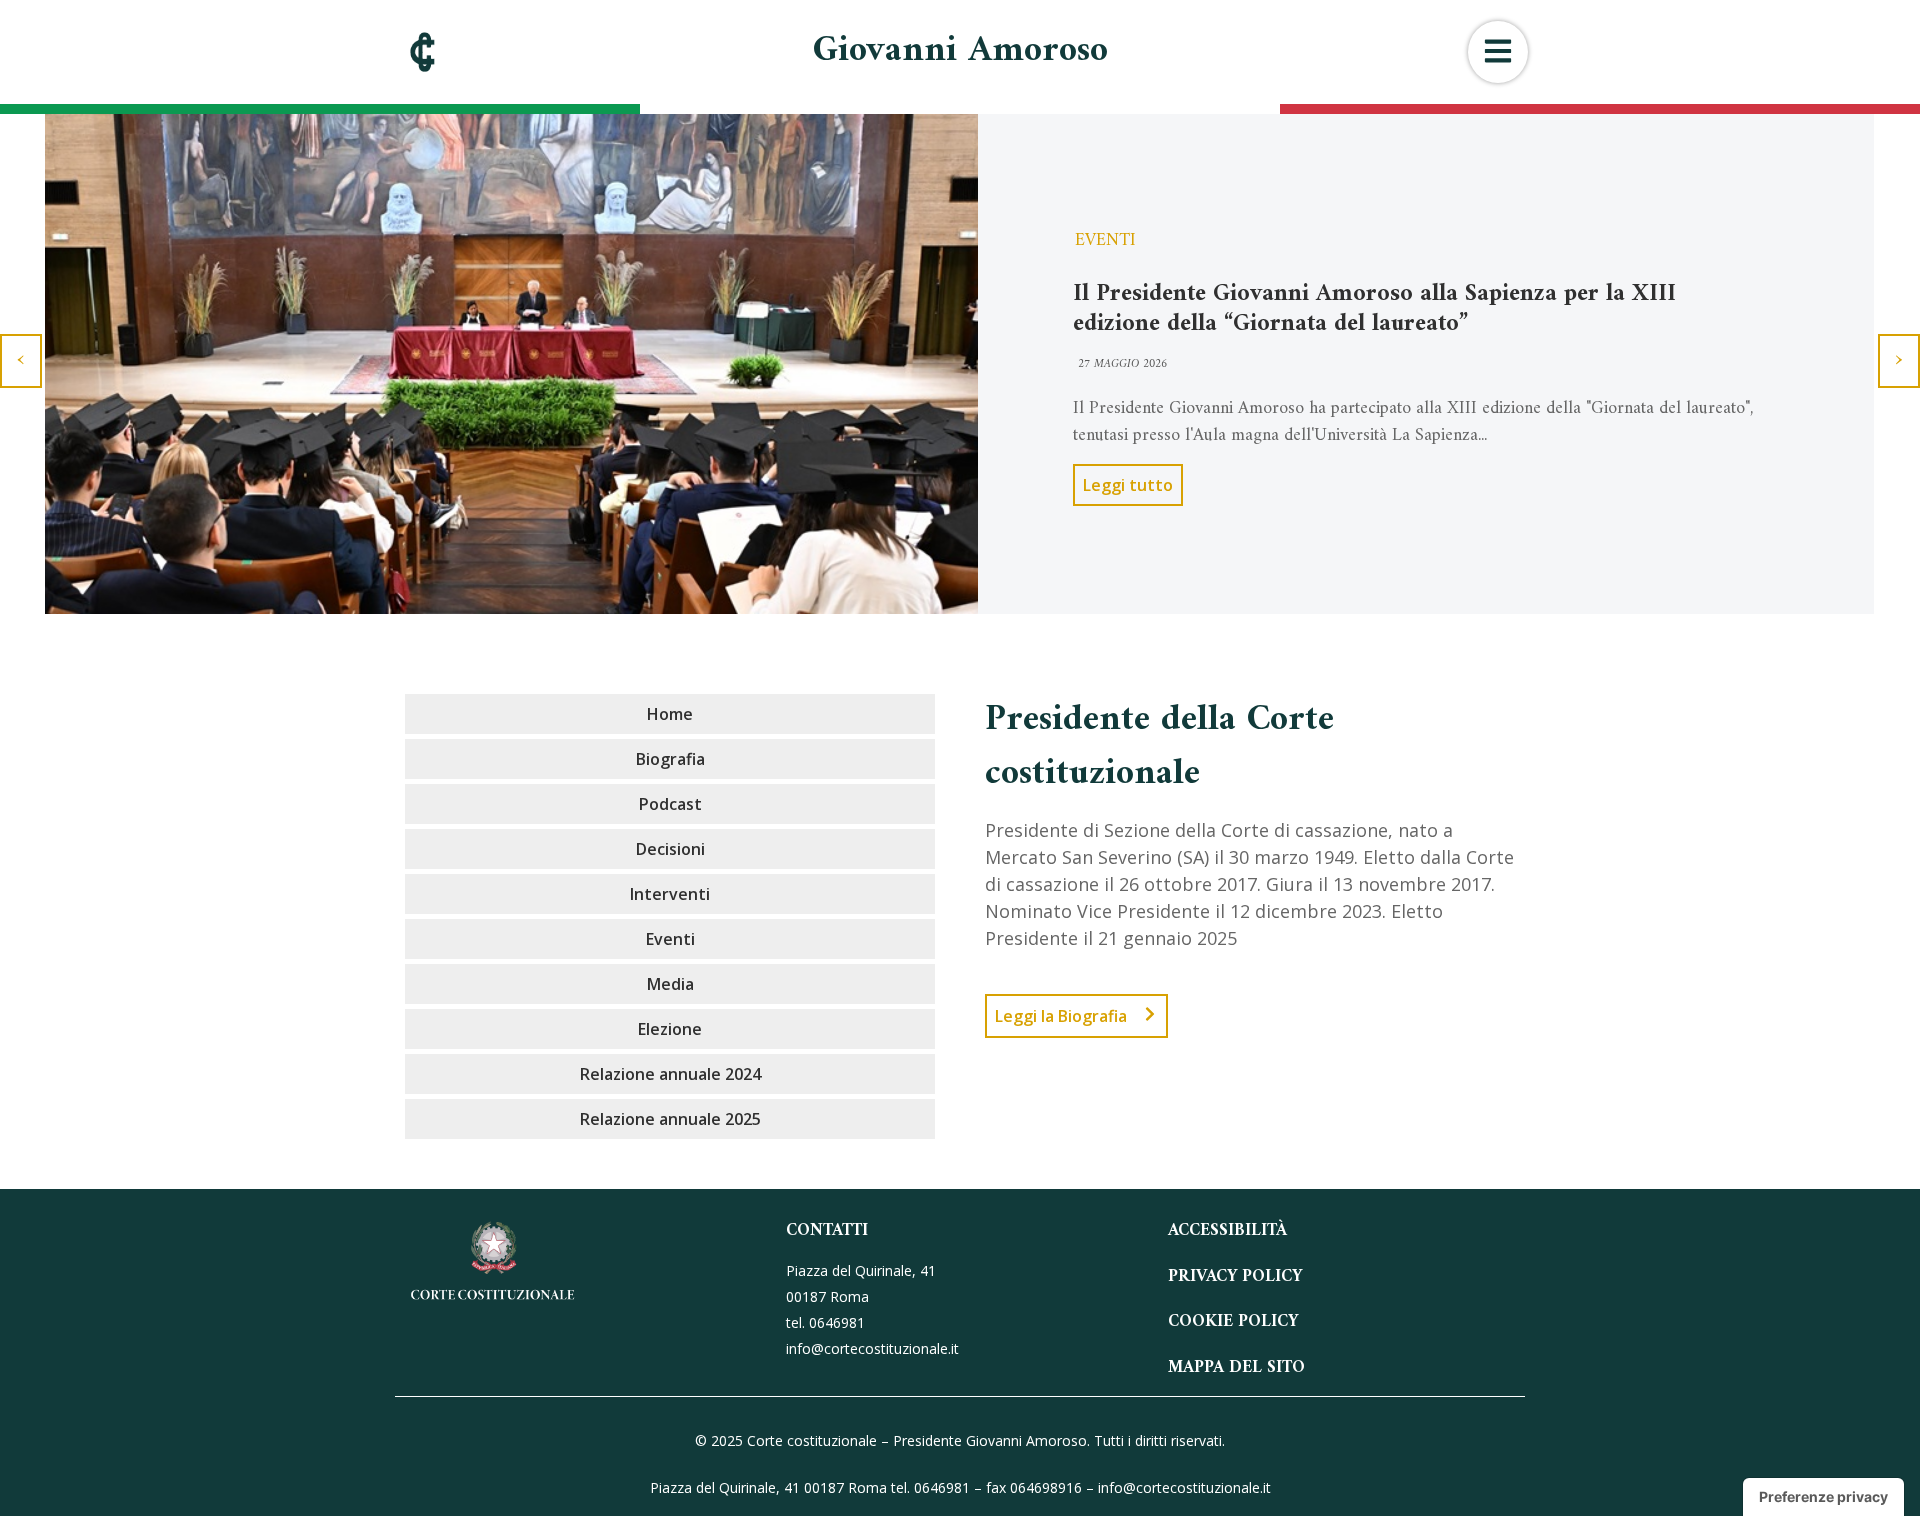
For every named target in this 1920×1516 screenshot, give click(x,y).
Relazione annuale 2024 (670, 1074)
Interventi (670, 894)
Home (670, 714)
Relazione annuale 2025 (670, 1119)
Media (670, 984)
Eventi (1105, 240)
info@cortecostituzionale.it (1184, 1487)
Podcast (670, 804)
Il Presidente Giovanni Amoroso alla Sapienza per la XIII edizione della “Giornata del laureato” (1374, 309)
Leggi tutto (1128, 485)
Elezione (670, 1029)
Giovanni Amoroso (960, 51)
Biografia (670, 759)
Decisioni (670, 849)
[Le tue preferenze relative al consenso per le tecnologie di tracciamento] (1823, 1497)
